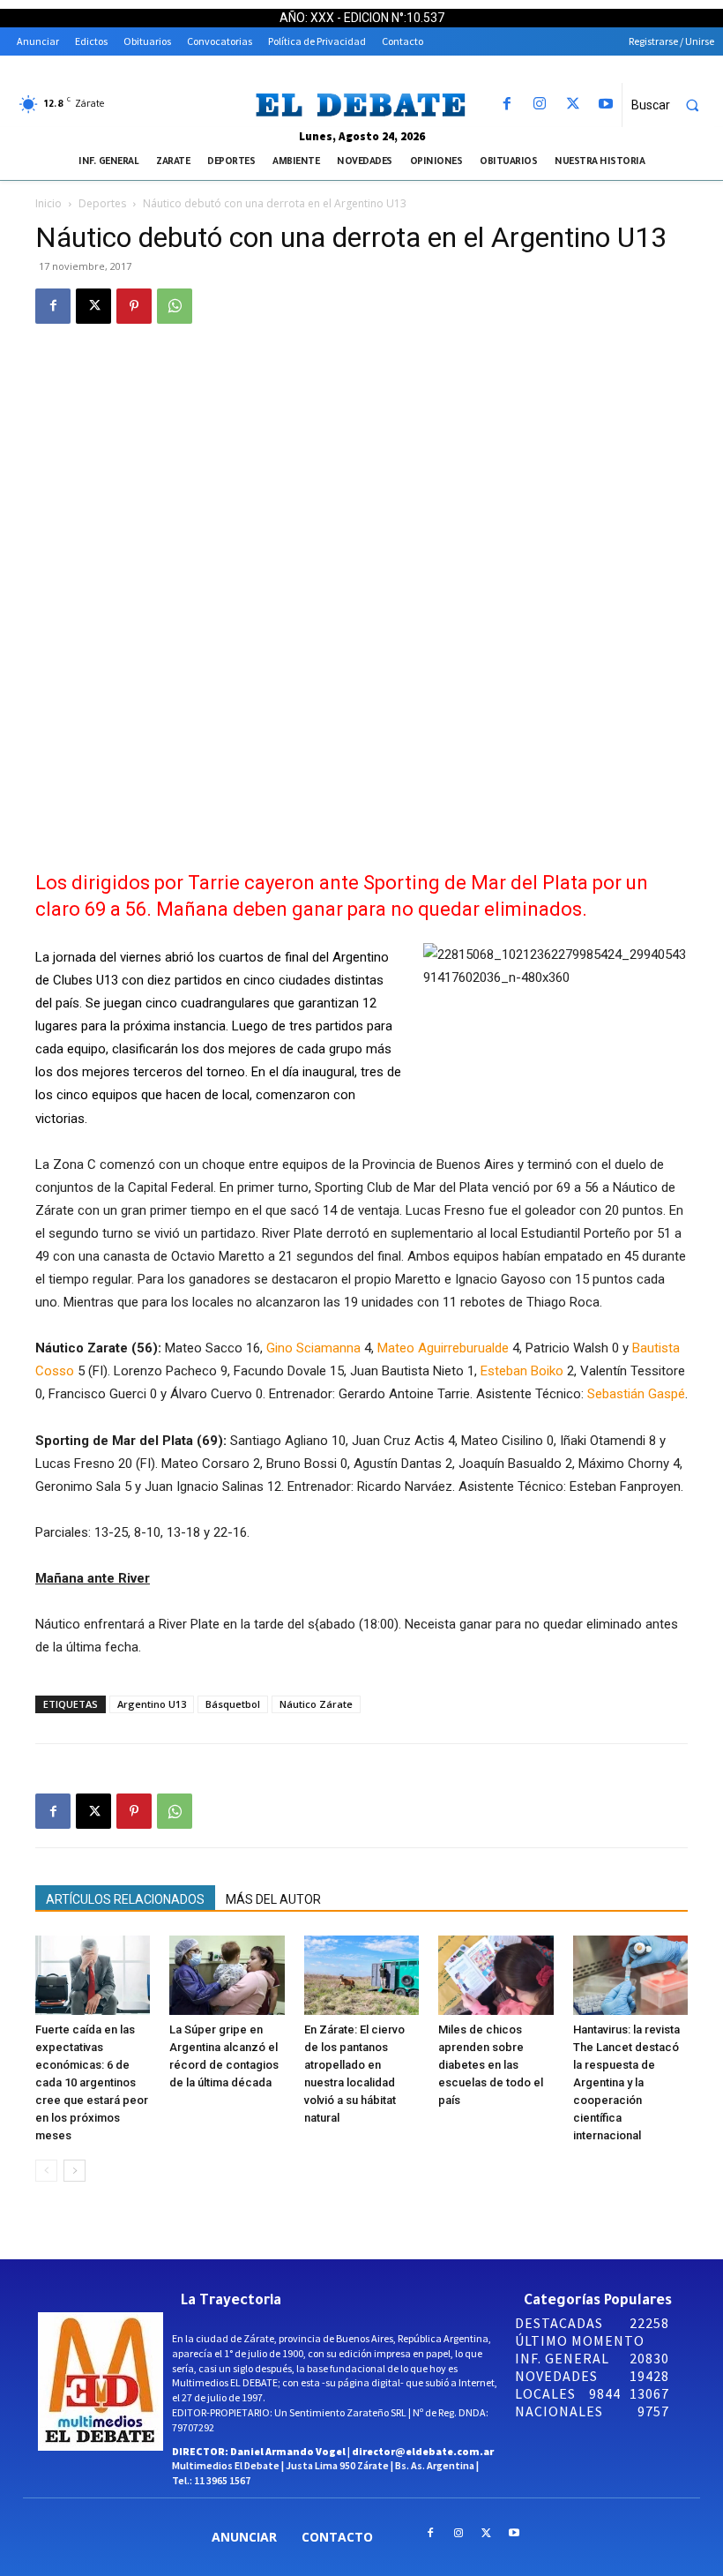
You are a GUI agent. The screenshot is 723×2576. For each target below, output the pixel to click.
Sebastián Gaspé (636, 1394)
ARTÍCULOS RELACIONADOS (125, 1899)
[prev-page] (46, 2171)
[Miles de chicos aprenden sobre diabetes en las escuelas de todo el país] (496, 1975)
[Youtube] (605, 105)
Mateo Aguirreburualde (443, 1348)
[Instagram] (540, 105)
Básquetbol (233, 1704)
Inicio (48, 203)
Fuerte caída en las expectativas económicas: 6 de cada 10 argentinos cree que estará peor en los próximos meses (92, 2082)
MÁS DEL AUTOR (273, 1899)
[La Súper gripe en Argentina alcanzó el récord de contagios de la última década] (227, 1975)
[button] (673, 105)
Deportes (102, 203)
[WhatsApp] (175, 306)
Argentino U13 (152, 1704)
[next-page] (75, 2171)
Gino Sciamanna (313, 1348)
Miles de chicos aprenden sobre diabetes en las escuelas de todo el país (491, 2065)
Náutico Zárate (316, 1704)
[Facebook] (507, 105)
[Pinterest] (134, 306)
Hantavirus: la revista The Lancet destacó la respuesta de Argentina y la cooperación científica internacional (626, 2082)
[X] (573, 105)
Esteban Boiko (522, 1371)
